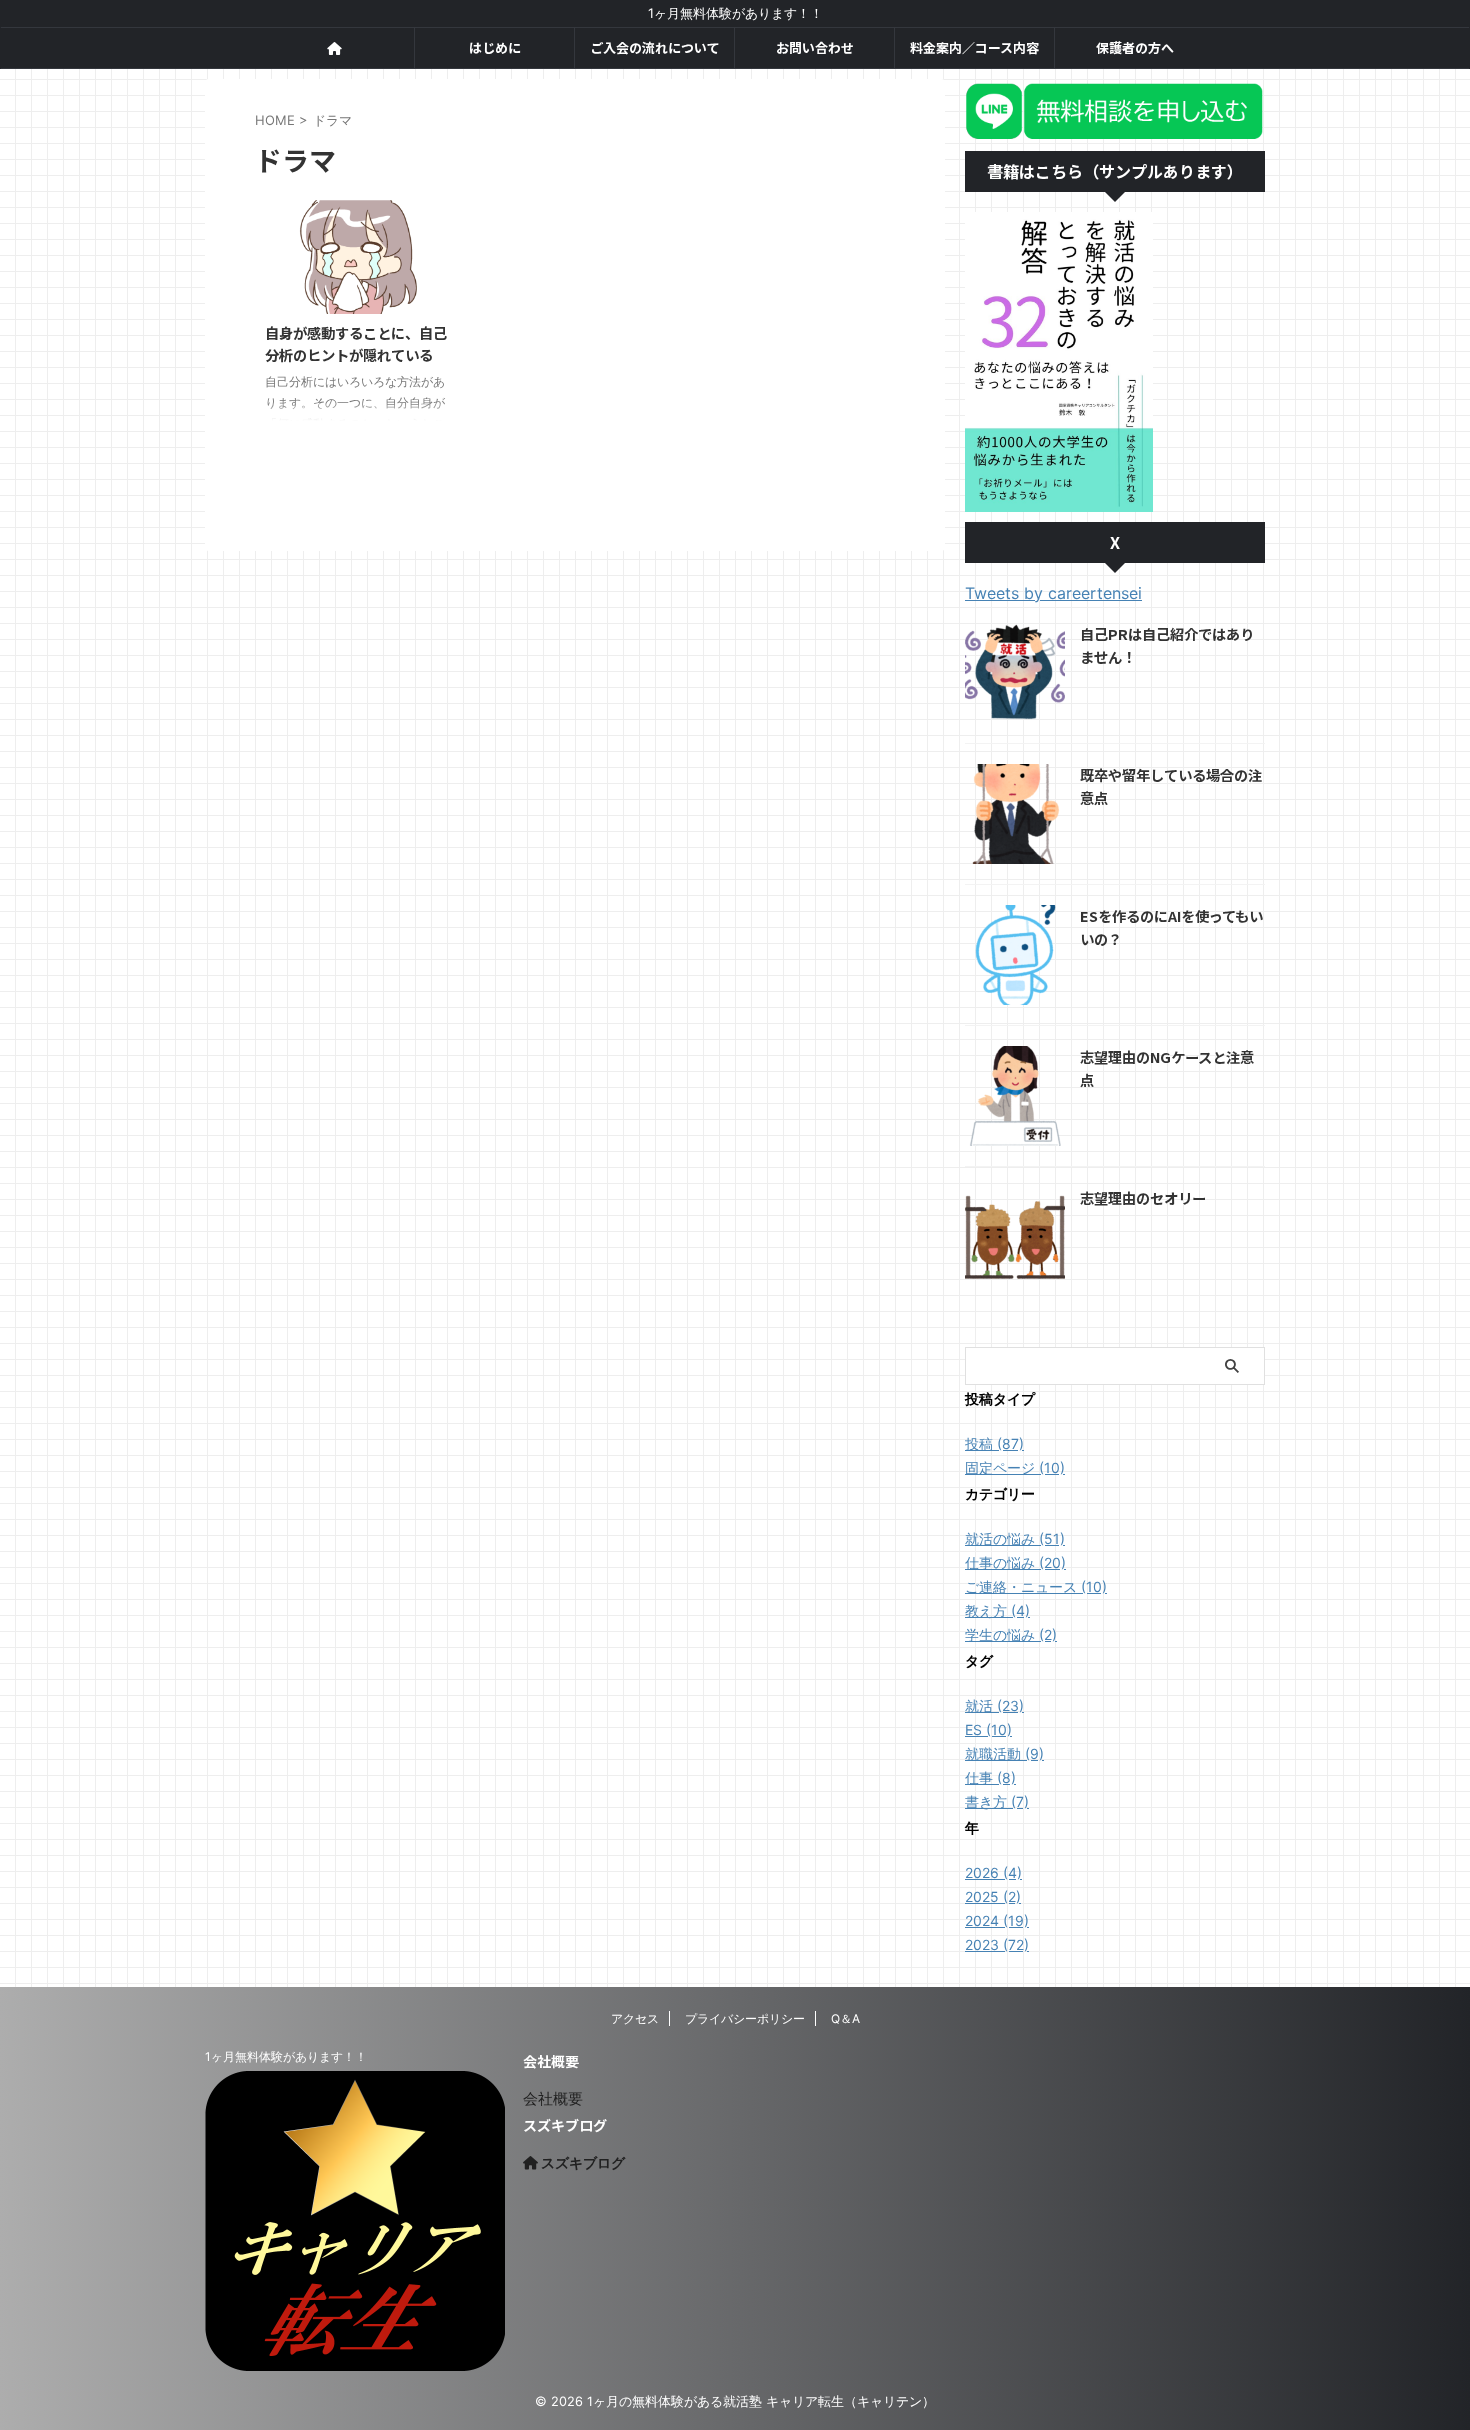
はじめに (495, 47)
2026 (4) (993, 1872)
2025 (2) (993, 1896)
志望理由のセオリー (1143, 1197)
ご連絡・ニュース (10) (1036, 1586)
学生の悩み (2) (1011, 1634)
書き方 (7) (997, 1801)
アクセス (635, 2018)
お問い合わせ (815, 47)
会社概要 (553, 2098)
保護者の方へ (1135, 47)
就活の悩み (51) (1015, 1538)
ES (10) (988, 1729)
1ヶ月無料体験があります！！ (286, 2056)
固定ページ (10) (1015, 1467)
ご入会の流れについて (655, 47)
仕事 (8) (990, 1777)
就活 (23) (994, 1705)
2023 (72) (997, 1944)
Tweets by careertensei (1053, 593)
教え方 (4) (997, 1610)
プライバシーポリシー (745, 2018)
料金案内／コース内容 (974, 47)
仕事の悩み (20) (1015, 1562)
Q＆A (845, 2018)
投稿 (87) (994, 1443)
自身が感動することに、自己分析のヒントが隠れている (356, 344)
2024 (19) (997, 1920)
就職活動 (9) (1004, 1753)
